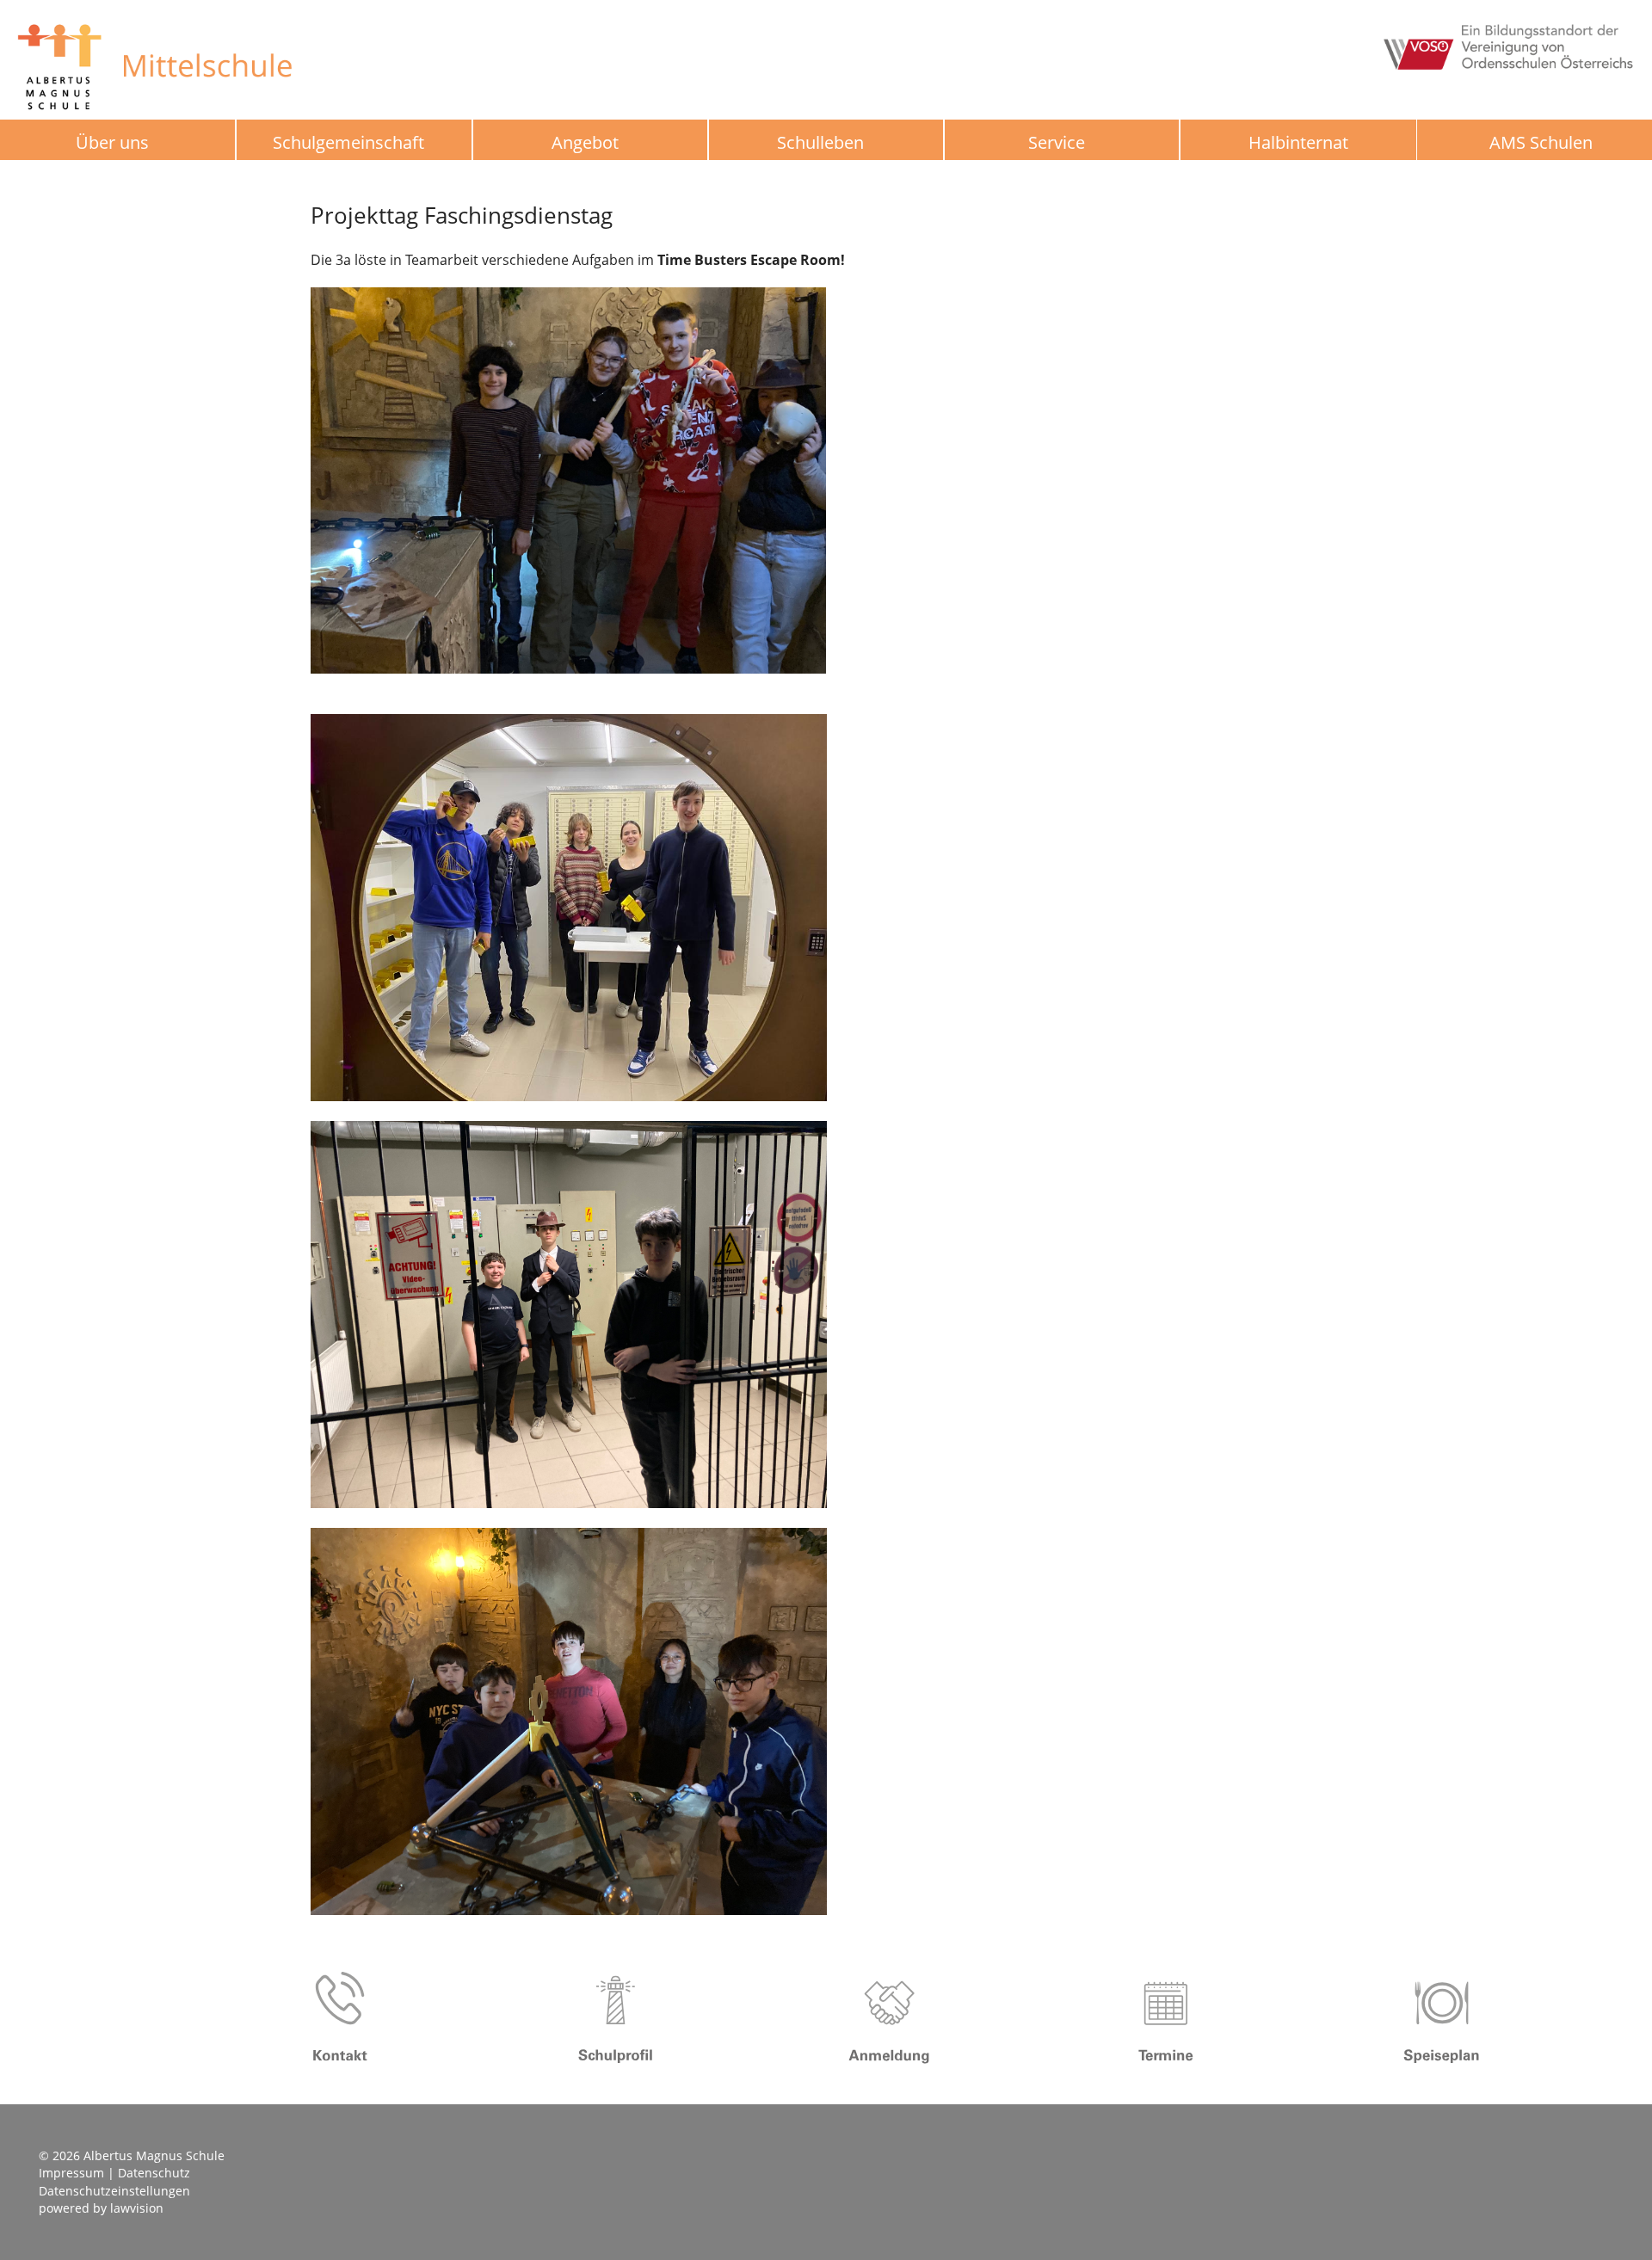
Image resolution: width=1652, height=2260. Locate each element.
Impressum (71, 2173)
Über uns (112, 142)
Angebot (585, 142)
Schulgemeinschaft (348, 142)
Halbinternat (1298, 142)
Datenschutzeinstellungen (114, 2191)
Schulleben (820, 142)
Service (1057, 142)
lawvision (137, 2208)
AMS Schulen (1541, 143)
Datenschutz (154, 2173)
